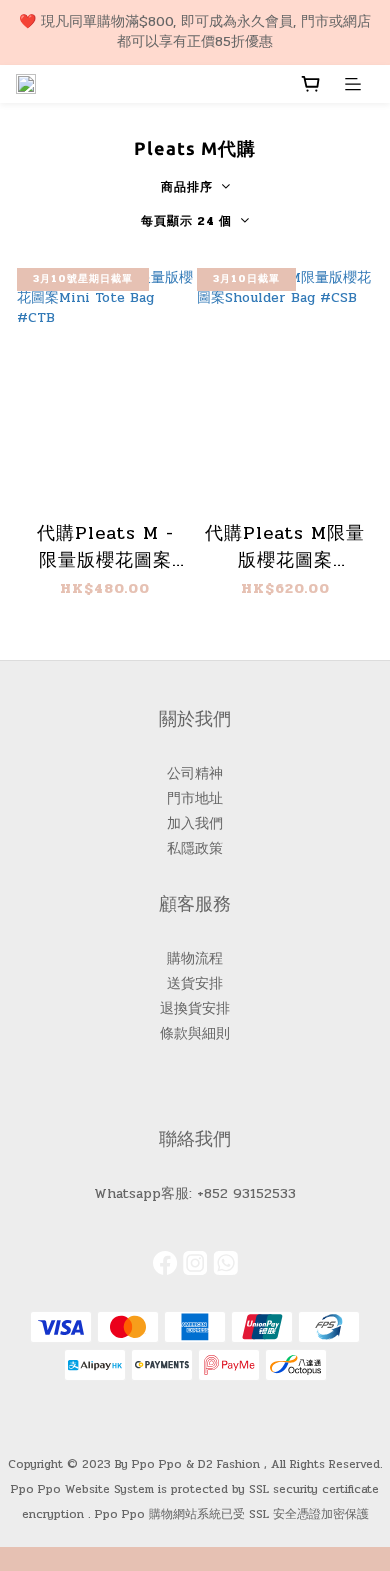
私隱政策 (195, 848)
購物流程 (195, 958)
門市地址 (195, 798)
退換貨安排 (195, 1008)
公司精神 (195, 773)
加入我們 (195, 823)
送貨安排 (195, 983)
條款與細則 (195, 1033)
